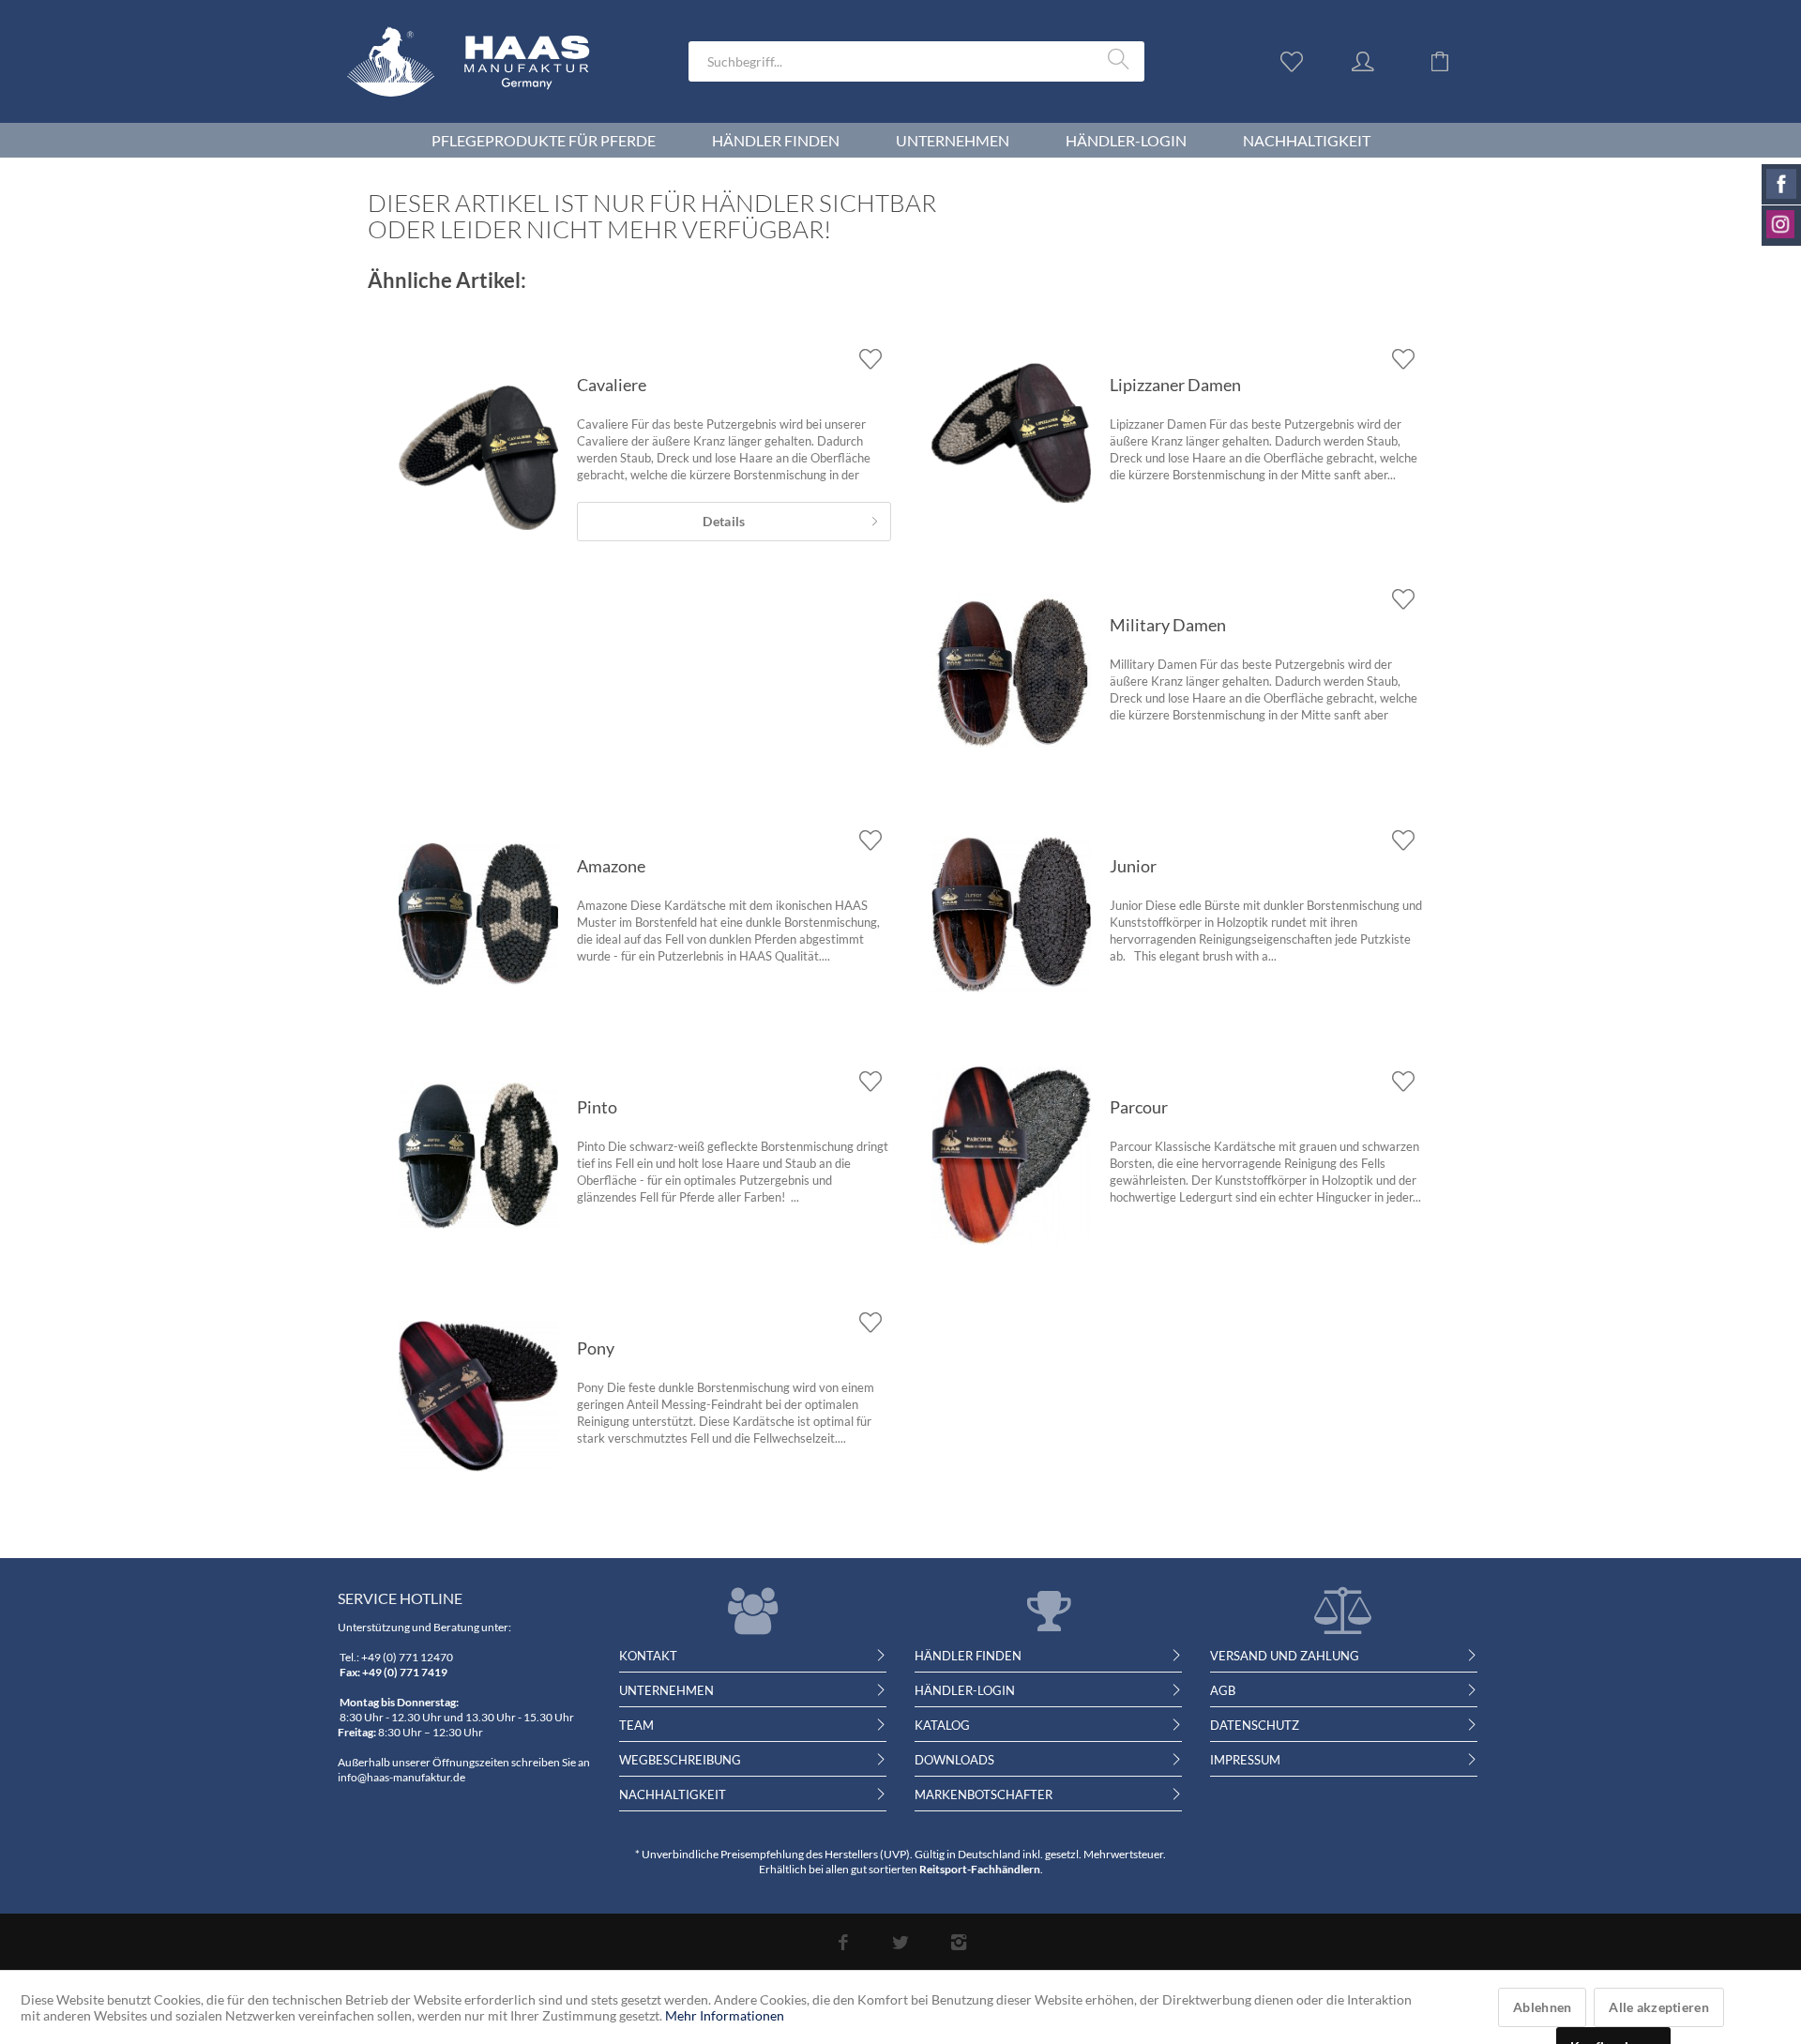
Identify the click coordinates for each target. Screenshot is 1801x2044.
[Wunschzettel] (1296, 60)
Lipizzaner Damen (1175, 385)
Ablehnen (1542, 2007)
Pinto (597, 1107)
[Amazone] (478, 915)
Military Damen (1168, 625)
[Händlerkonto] (1381, 60)
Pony (596, 1348)
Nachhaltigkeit (673, 1794)
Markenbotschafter (984, 1794)
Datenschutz (1255, 1725)
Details (724, 521)
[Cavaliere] (478, 458)
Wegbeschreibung (680, 1760)
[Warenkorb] (1454, 60)
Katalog (942, 1725)
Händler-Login (965, 1690)
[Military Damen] (1011, 674)
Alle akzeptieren (1658, 2007)
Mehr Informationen (725, 2015)
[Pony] (478, 1397)
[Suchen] (1121, 60)
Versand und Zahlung (1285, 1656)
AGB (1223, 1690)
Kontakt (648, 1656)
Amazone (611, 866)
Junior (1133, 866)
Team (636, 1725)
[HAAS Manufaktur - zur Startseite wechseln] (482, 85)
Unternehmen (666, 1690)
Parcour (1139, 1107)
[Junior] (1011, 915)
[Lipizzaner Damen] (1011, 433)
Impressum (1245, 1760)
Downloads (954, 1760)
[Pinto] (478, 1156)
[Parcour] (1011, 1156)
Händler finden (968, 1656)
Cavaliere (612, 385)
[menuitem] (916, 61)
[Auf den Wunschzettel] (870, 359)
